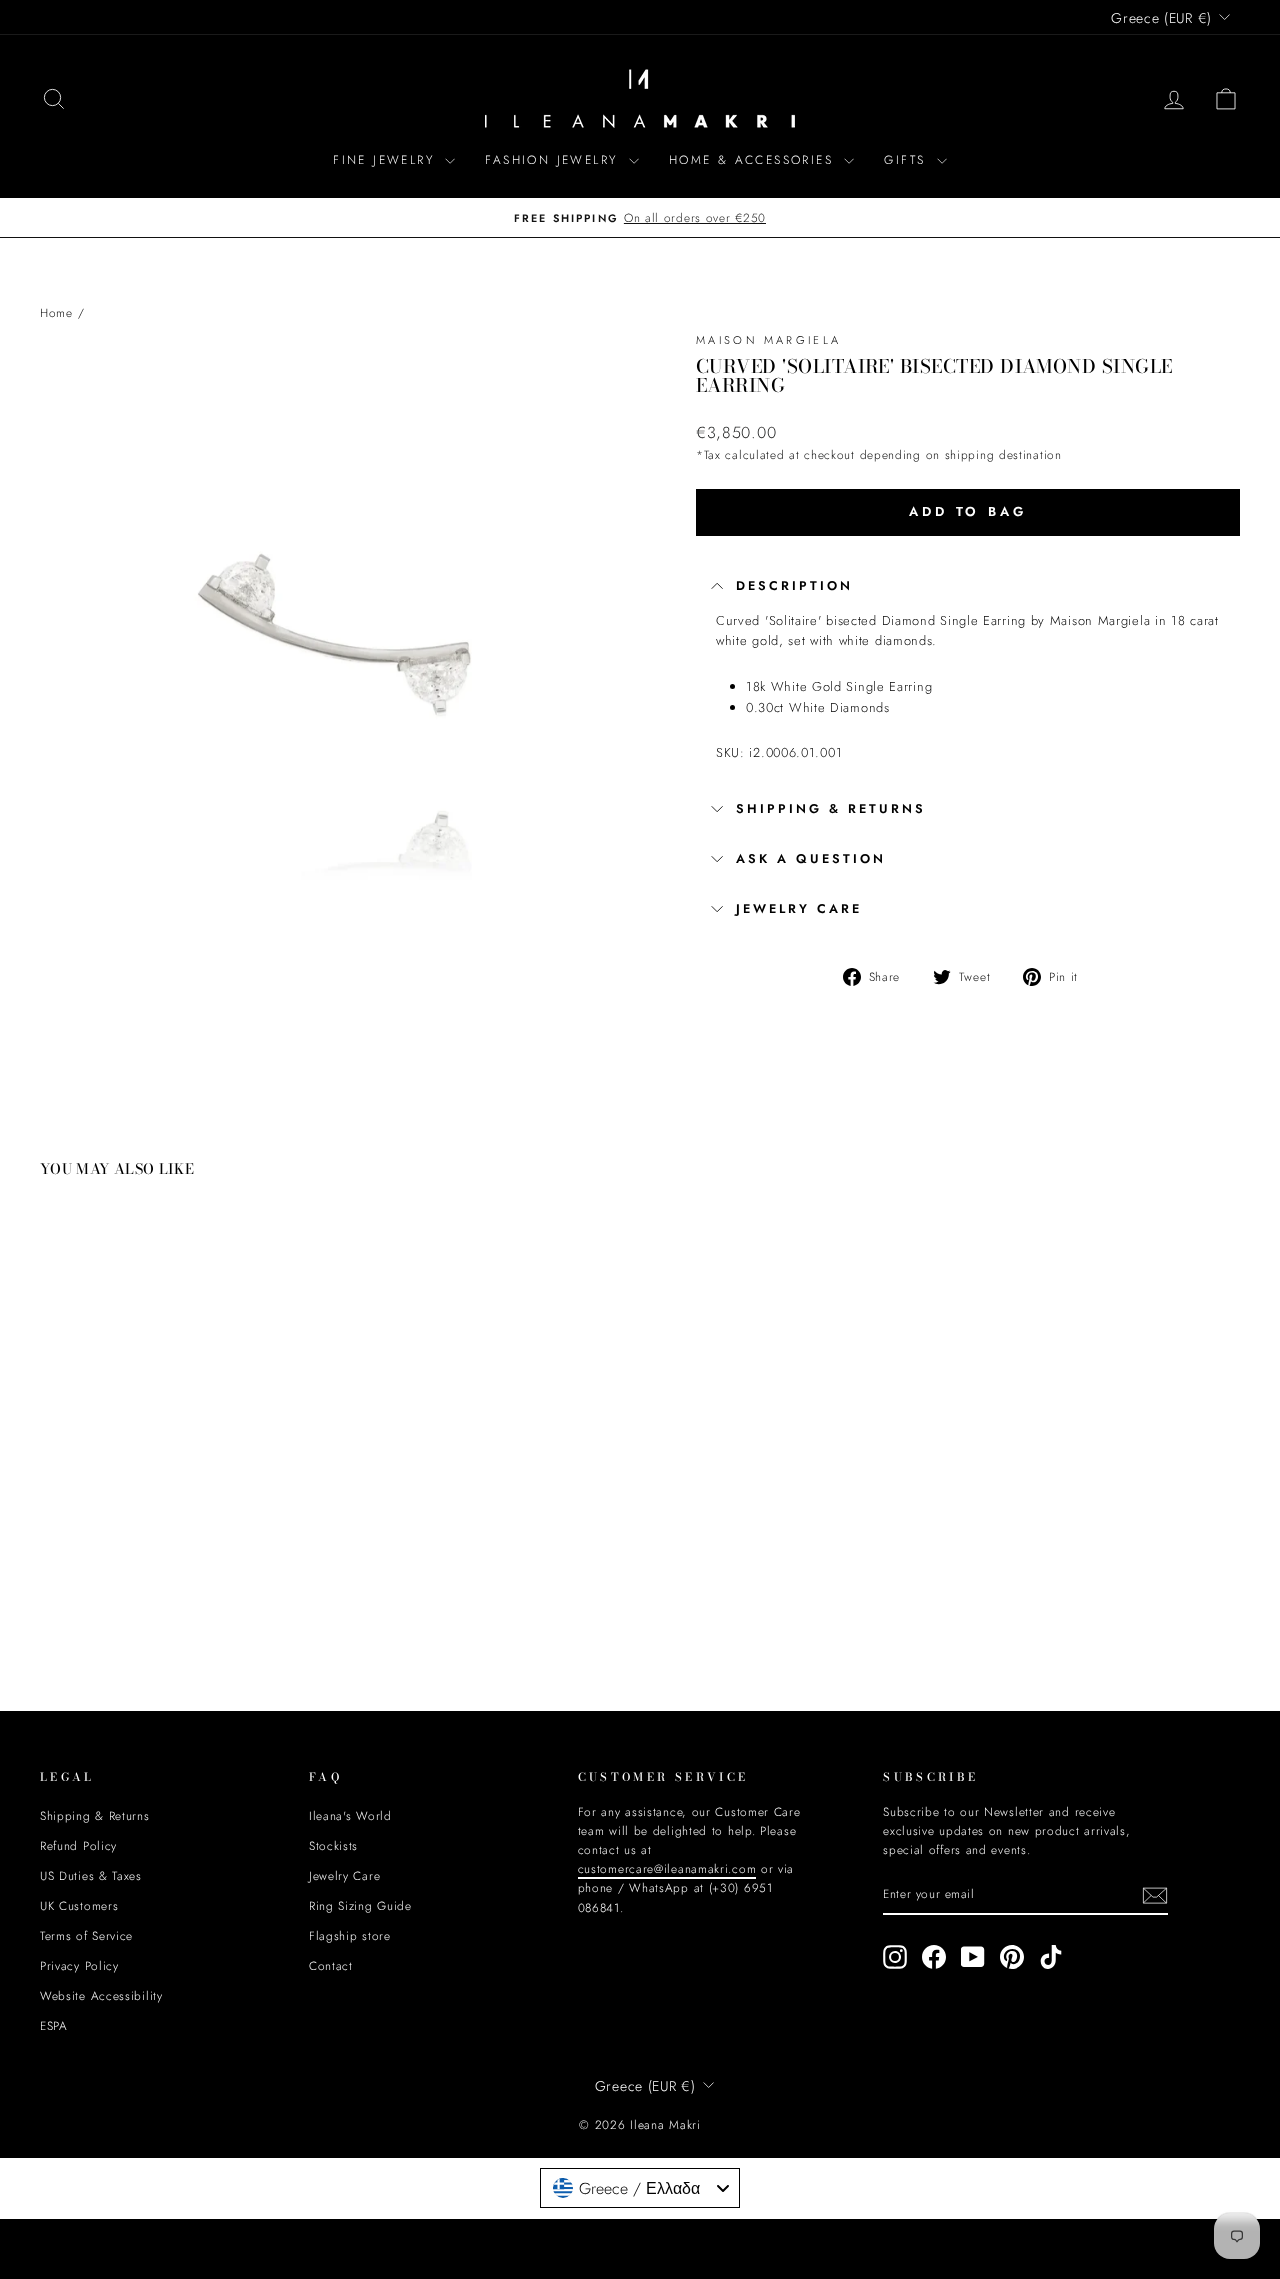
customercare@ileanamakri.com (464, 1273)
